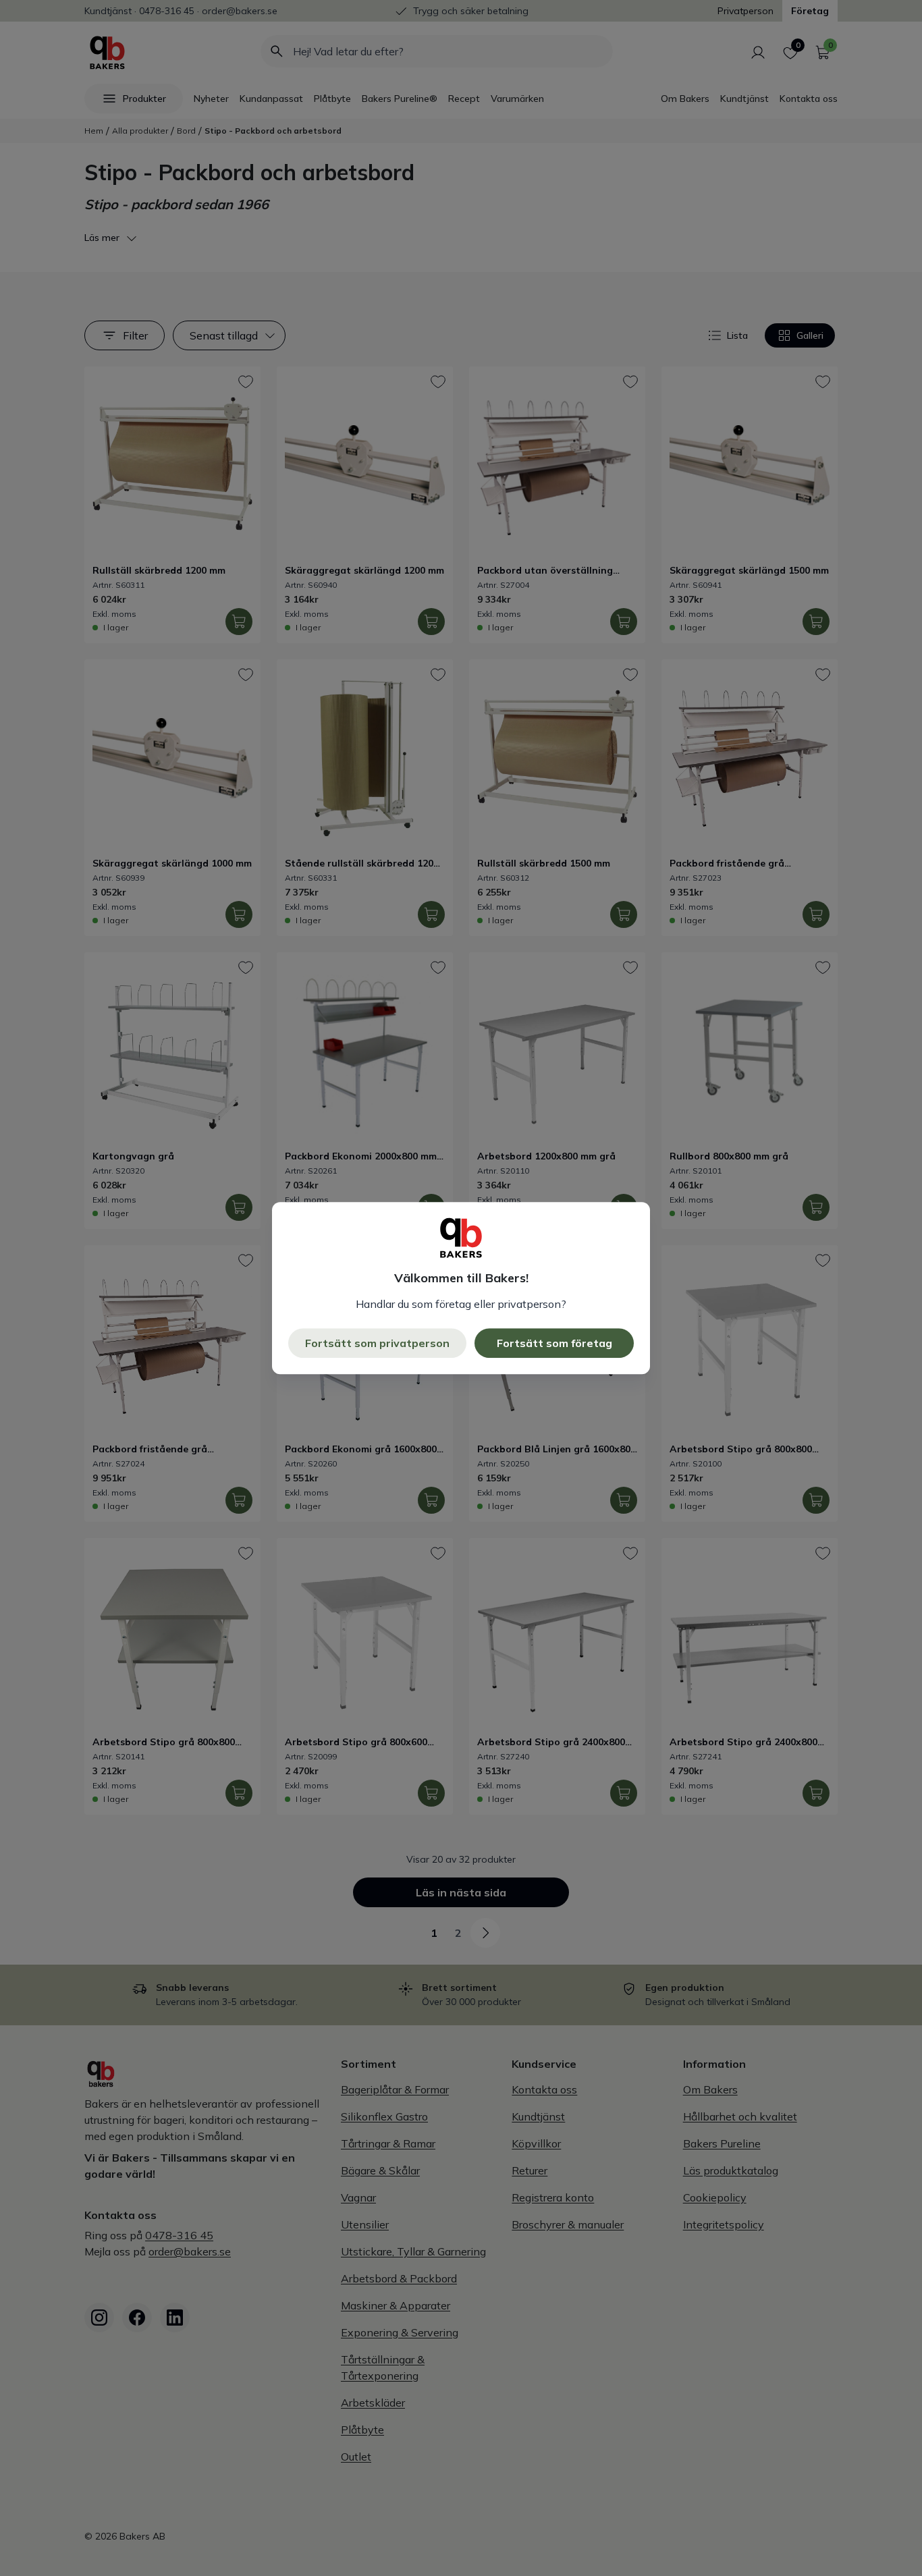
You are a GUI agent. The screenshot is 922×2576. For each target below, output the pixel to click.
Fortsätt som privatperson (377, 1343)
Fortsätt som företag (554, 1343)
